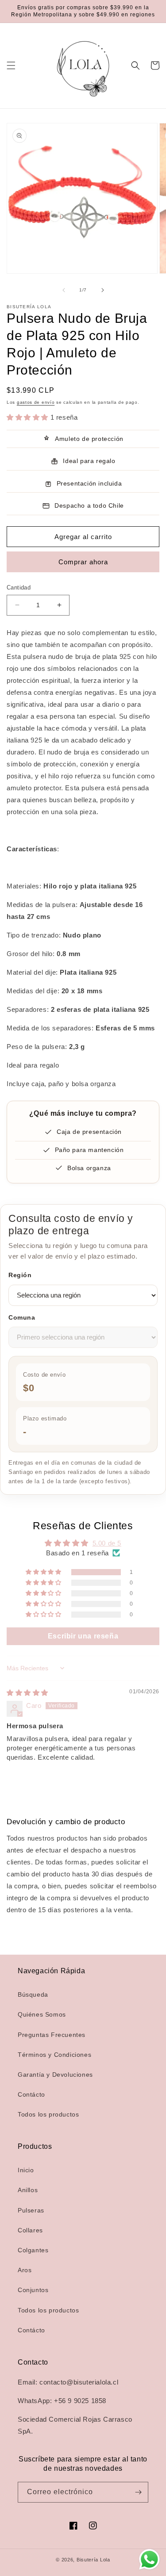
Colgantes (33, 2250)
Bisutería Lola (93, 2560)
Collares (30, 2230)
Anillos (28, 2190)
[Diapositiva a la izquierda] (64, 290)
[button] (11, 65)
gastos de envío (36, 402)
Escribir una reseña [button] (83, 1636)
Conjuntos (33, 2290)
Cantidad (19, 588)
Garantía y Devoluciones (55, 2075)
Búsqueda (33, 1994)
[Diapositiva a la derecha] (103, 290)
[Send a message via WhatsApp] (149, 2559)
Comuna (22, 1317)
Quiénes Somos (42, 2014)
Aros (25, 2270)
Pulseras (31, 2210)
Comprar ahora (83, 562)
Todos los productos (48, 2114)
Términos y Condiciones (54, 2055)
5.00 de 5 (107, 1543)
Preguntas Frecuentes (52, 2035)
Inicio (26, 2170)
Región (20, 1275)
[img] (27, 1693)
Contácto (31, 2094)
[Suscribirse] (138, 2492)
